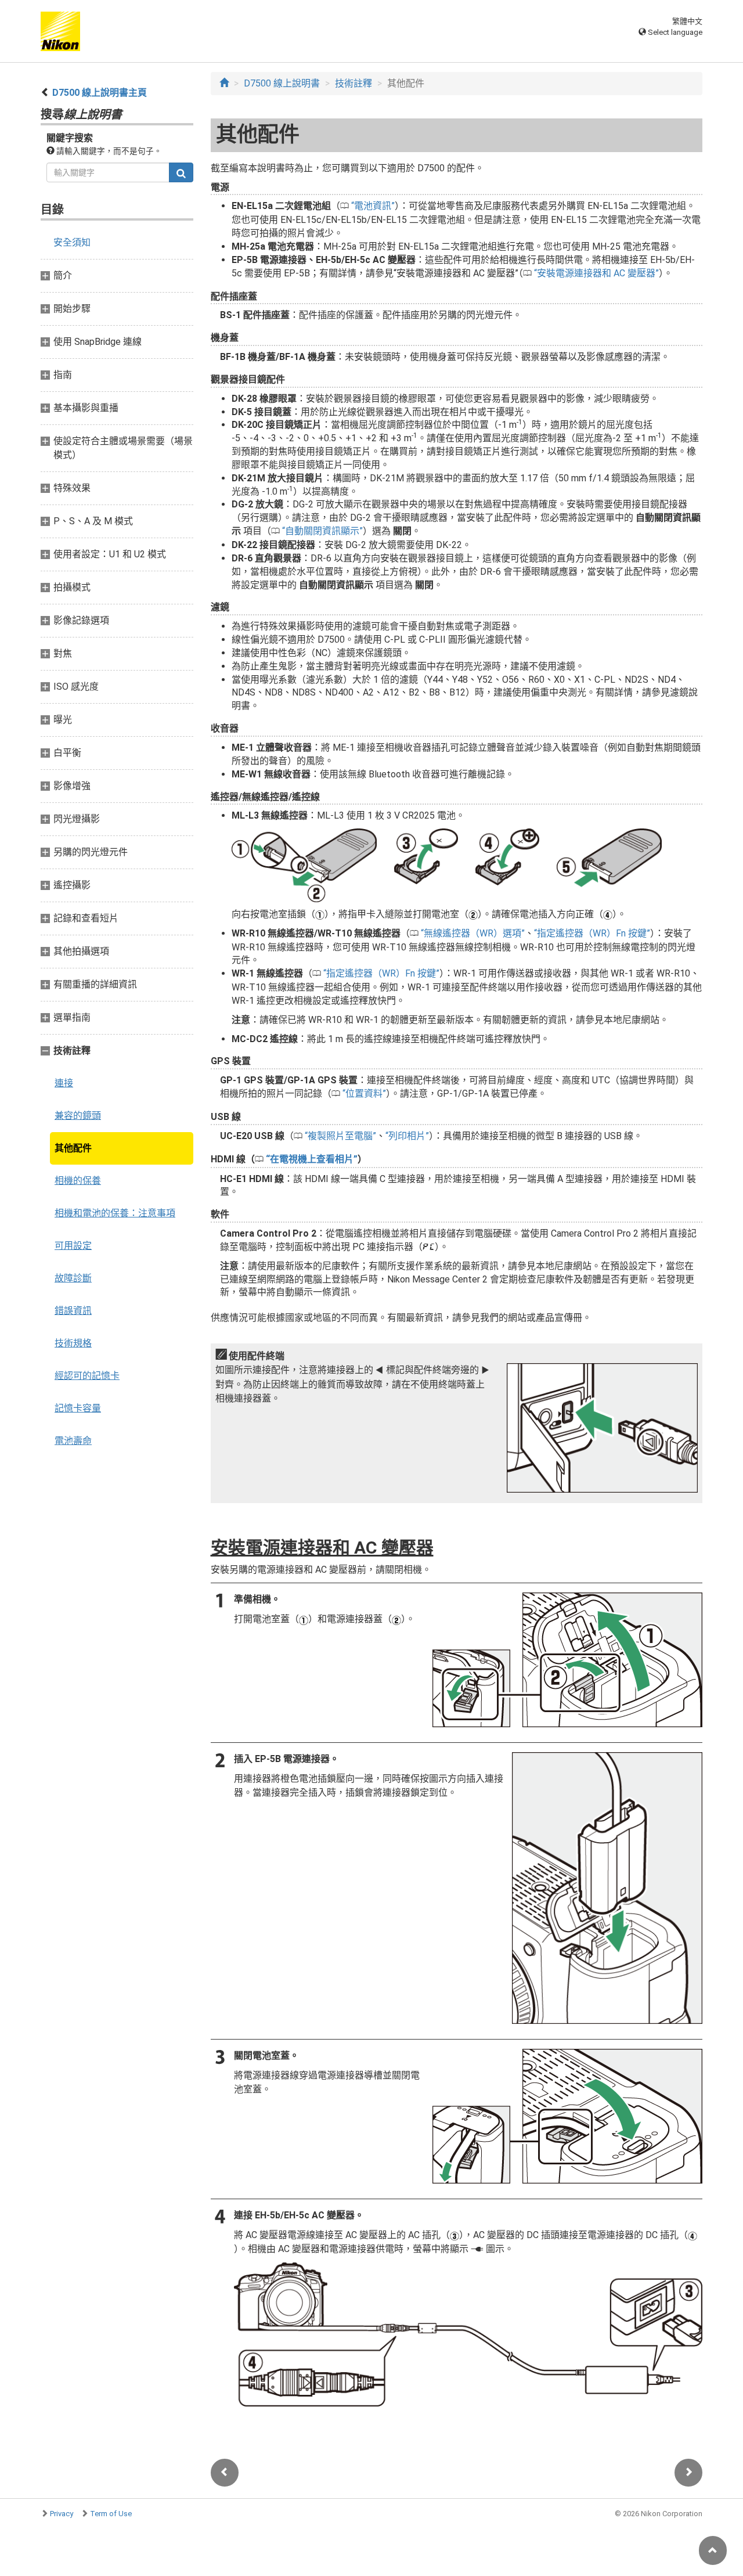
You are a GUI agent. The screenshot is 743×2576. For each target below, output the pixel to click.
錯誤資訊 (73, 1311)
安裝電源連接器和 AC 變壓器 (596, 273)
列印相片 (407, 1136)
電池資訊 (373, 206)
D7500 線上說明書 (282, 83)
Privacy (62, 2514)
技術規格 (73, 1343)
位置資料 (364, 1094)
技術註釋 (354, 83)
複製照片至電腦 (340, 1136)
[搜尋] (181, 172)
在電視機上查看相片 (312, 1159)
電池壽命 (73, 1441)
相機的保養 (78, 1181)
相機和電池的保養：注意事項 (115, 1213)
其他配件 (73, 1148)
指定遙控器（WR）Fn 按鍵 (592, 933)
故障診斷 (73, 1278)
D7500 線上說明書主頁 (100, 93)
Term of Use (111, 2514)
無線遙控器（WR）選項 (473, 933)
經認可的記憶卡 (87, 1376)
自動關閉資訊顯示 (322, 531)
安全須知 (72, 242)
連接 (64, 1083)
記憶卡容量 (78, 1408)
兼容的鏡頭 (78, 1116)
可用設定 (73, 1246)
